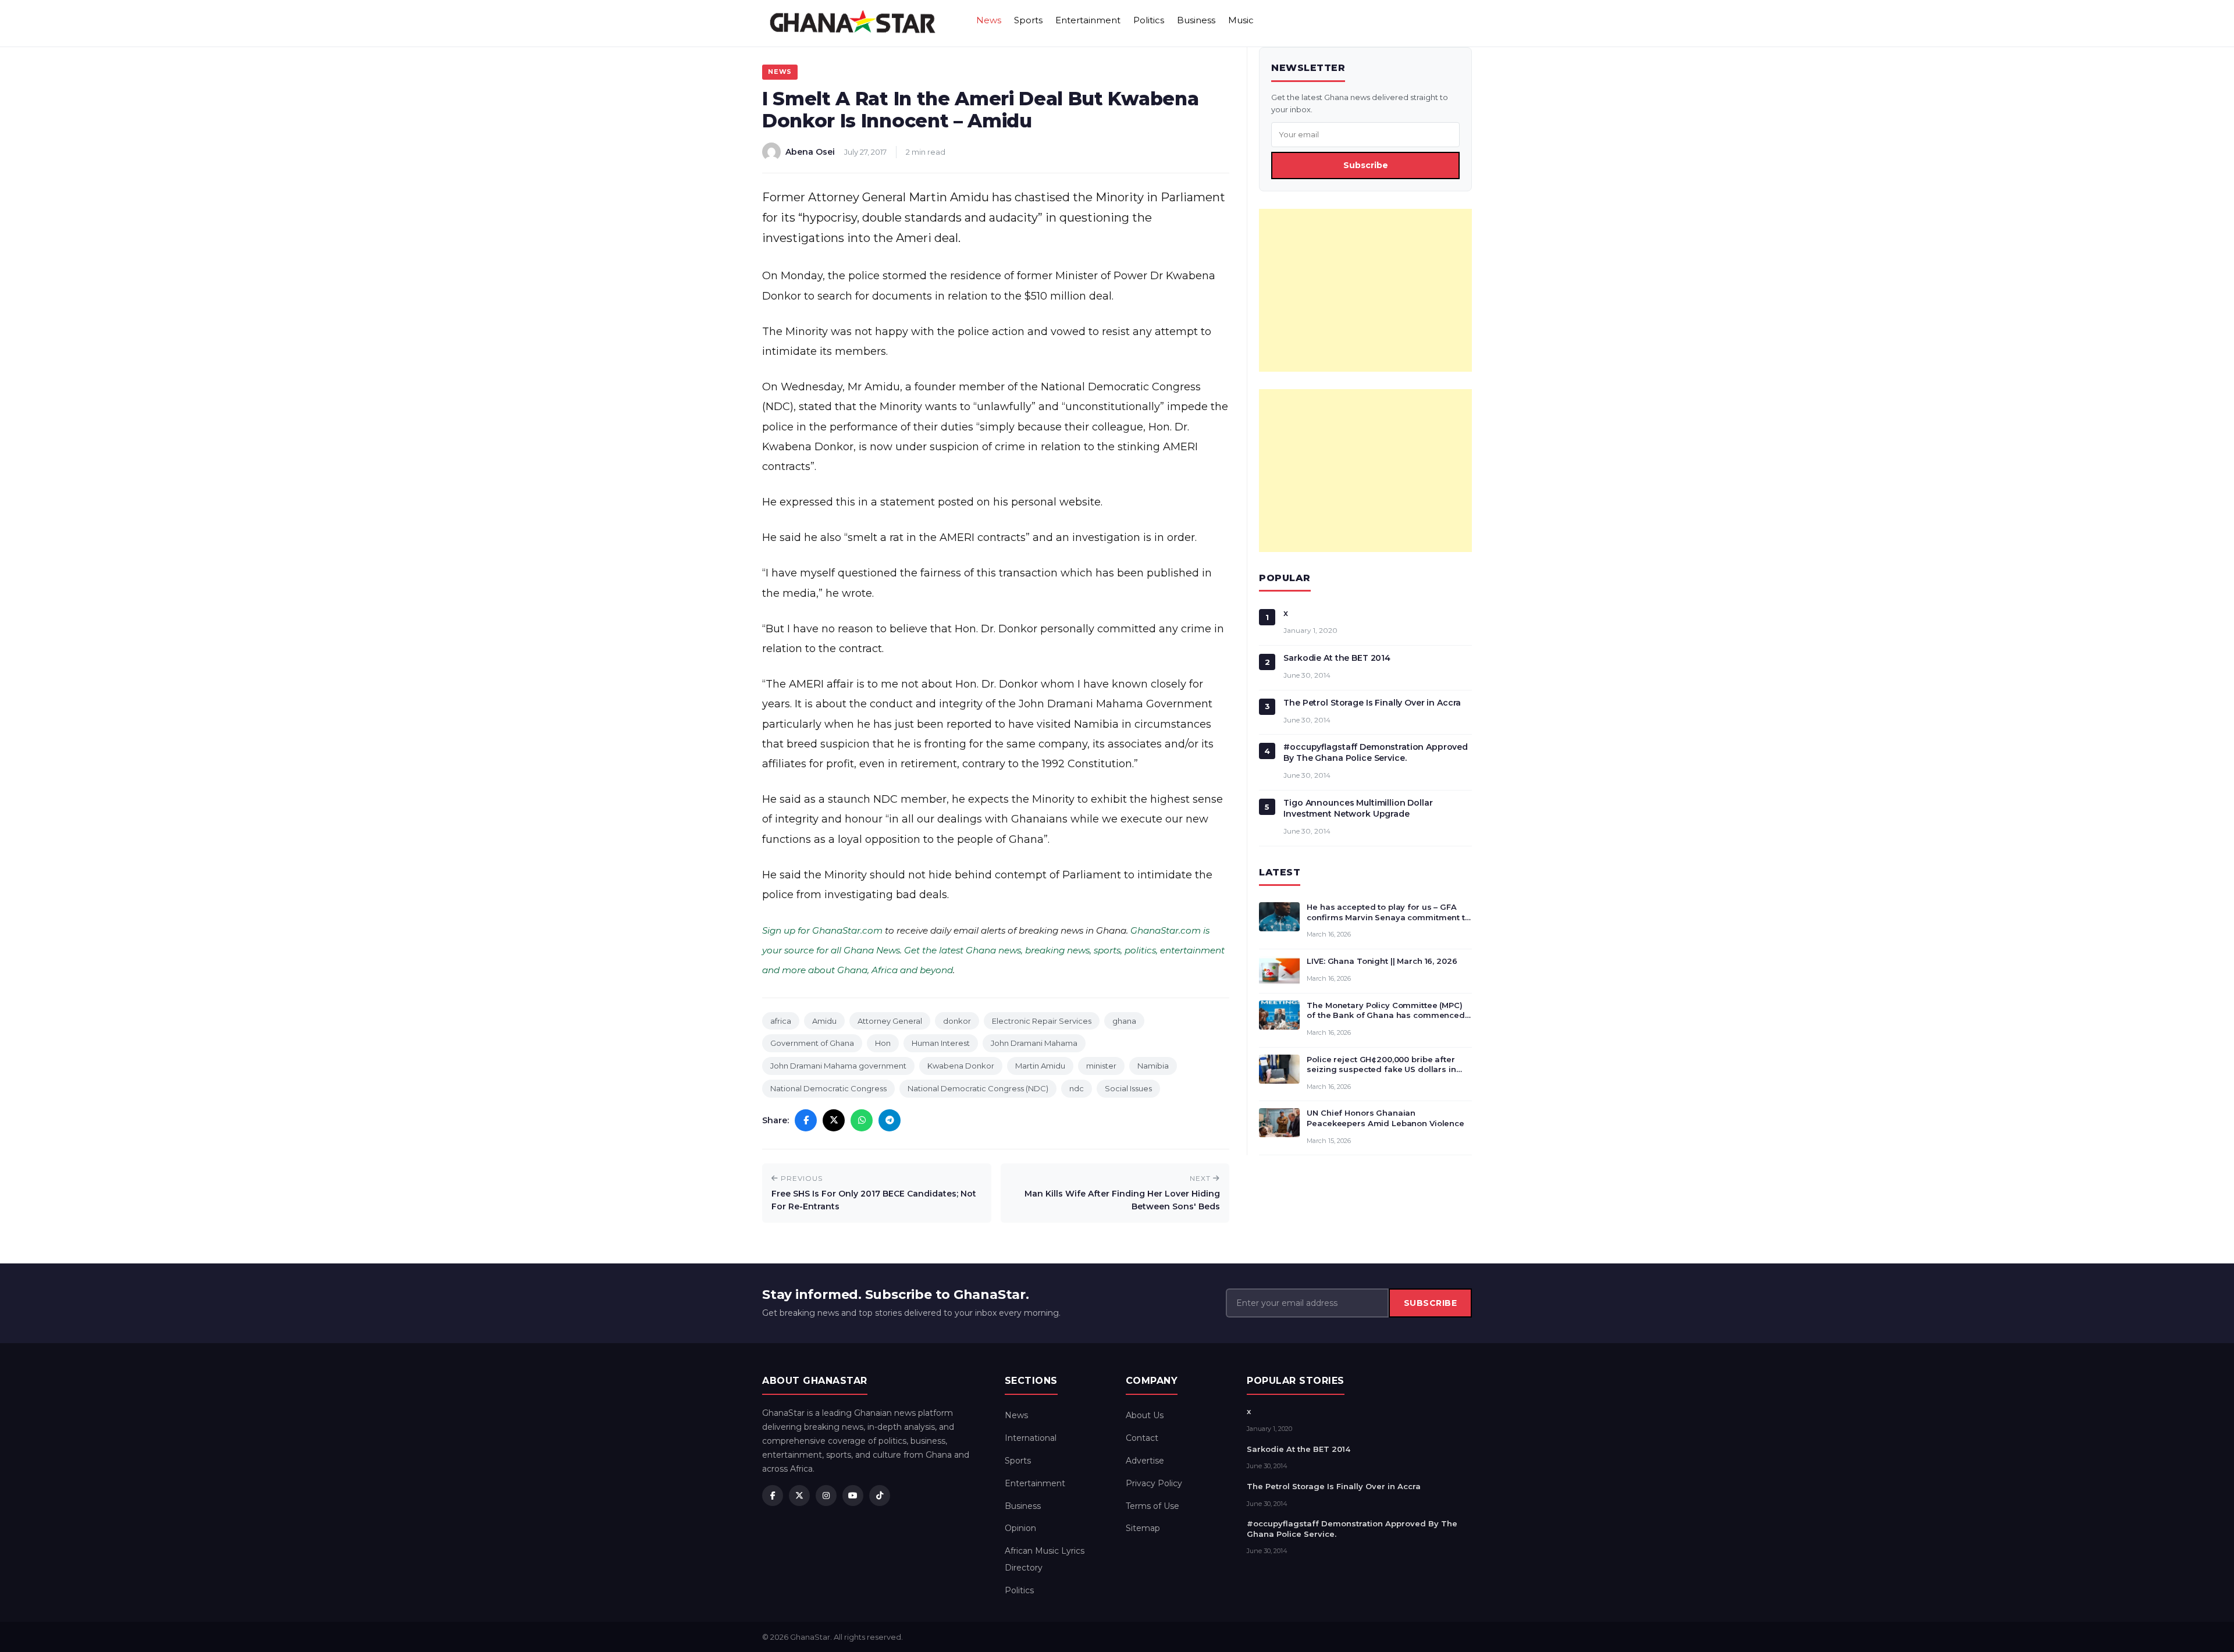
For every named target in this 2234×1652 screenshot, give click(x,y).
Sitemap (1143, 1528)
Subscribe (1366, 165)
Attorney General (890, 1021)
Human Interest (941, 1043)
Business (1196, 20)
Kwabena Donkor (961, 1066)
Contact (1142, 1438)
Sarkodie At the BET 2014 (1337, 658)
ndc (1077, 1088)
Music (1241, 20)
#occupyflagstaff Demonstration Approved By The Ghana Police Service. (1376, 752)
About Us (1145, 1415)
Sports (1028, 20)
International (1031, 1438)
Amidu (824, 1021)
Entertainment (1088, 20)
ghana (1124, 1021)
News (989, 20)
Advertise (1145, 1461)
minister (1101, 1066)
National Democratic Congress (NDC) (978, 1088)
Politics (1149, 20)
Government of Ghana (812, 1043)
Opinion (1020, 1528)
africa (781, 1021)
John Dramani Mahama (1034, 1043)
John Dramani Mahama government (838, 1066)
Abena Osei (810, 152)
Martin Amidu (1040, 1066)
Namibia (1153, 1066)
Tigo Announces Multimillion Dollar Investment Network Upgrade (1358, 808)
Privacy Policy (1154, 1483)
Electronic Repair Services (1042, 1021)
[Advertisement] (1365, 290)
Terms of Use (1152, 1506)
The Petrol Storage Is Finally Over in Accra (1372, 703)
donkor (957, 1021)
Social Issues (1128, 1088)
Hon (883, 1043)
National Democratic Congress (828, 1088)
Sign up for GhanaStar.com (822, 930)
